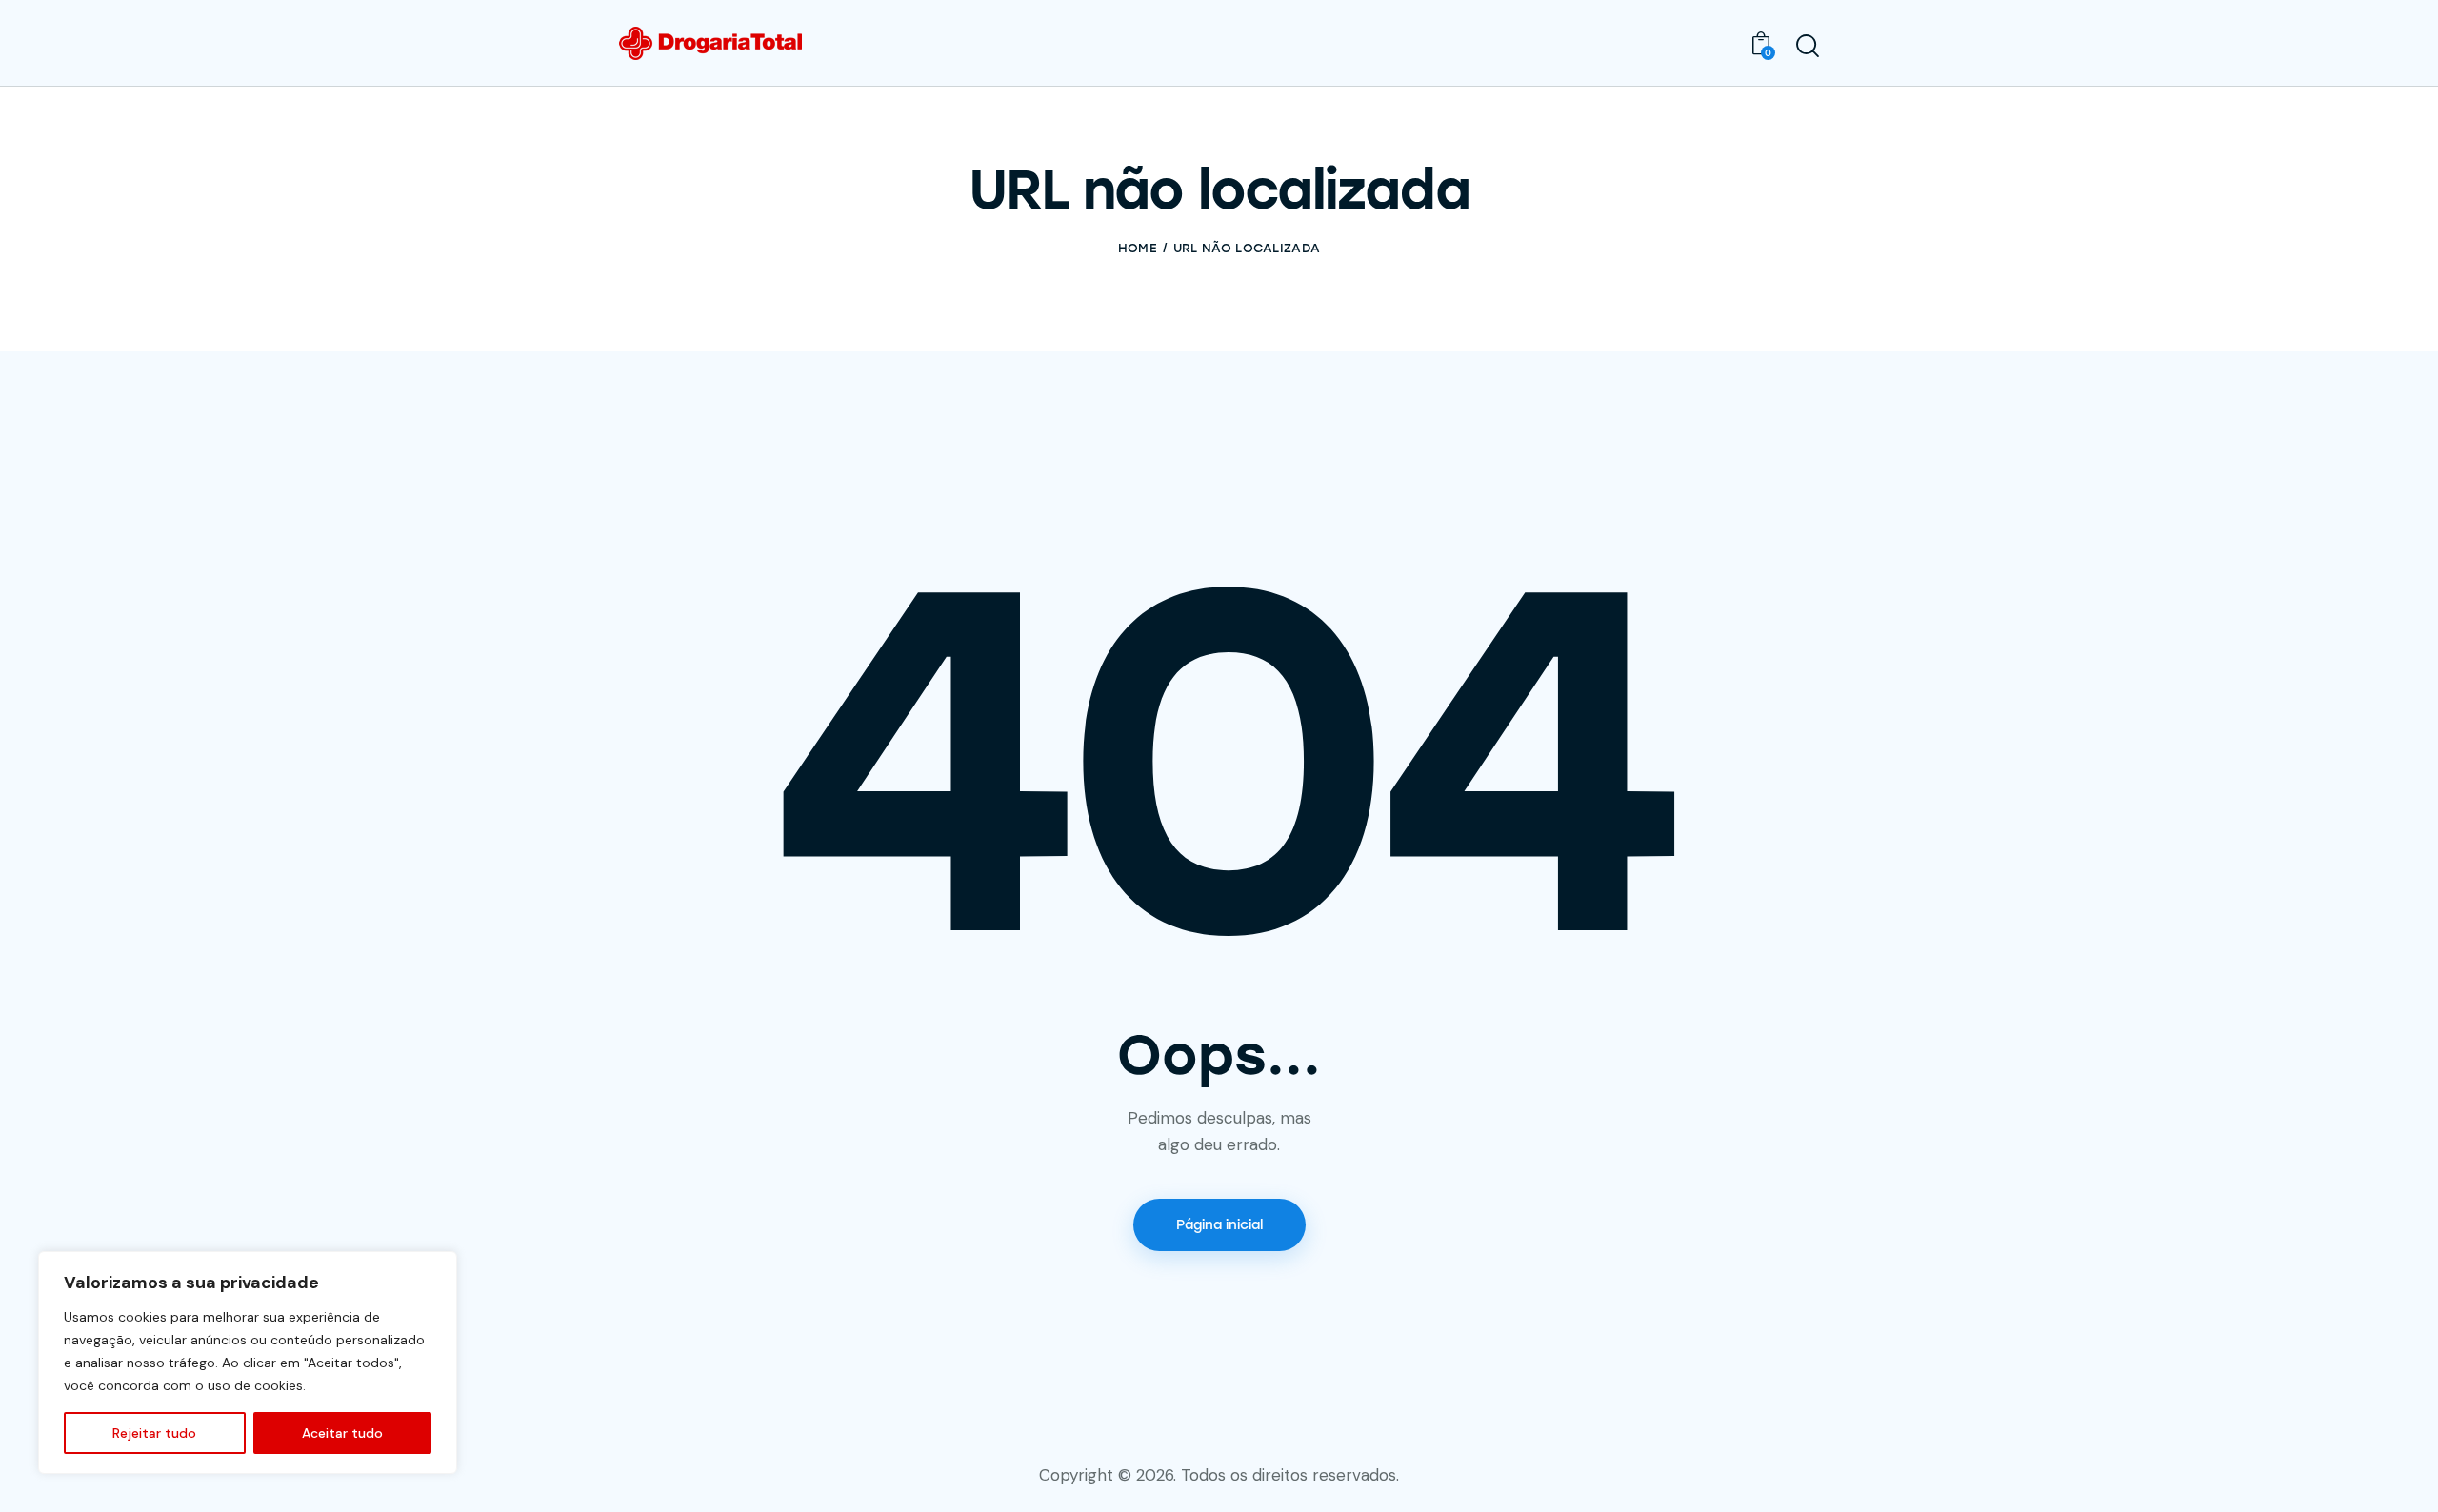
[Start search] (1808, 46)
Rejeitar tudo (154, 1433)
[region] (248, 1363)
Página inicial (1219, 1225)
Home (1138, 248)
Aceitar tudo (342, 1433)
